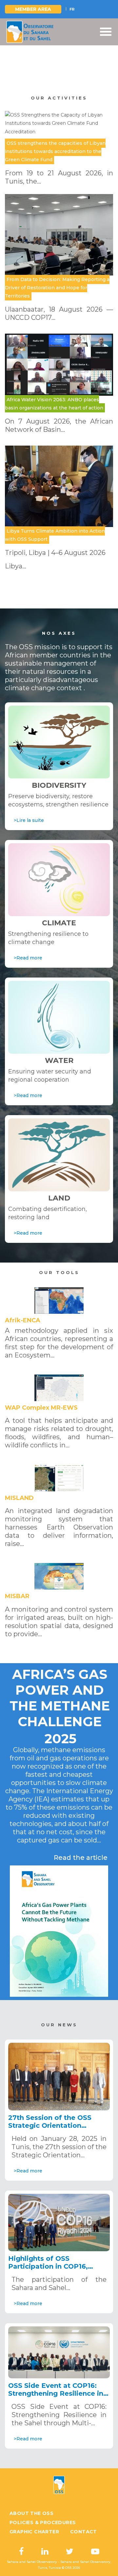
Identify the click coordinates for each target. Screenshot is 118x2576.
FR (72, 9)
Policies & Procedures (43, 2522)
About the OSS (31, 2513)
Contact (84, 2532)
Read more (59, 69)
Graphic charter (34, 2532)
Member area (33, 9)
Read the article (81, 1858)
